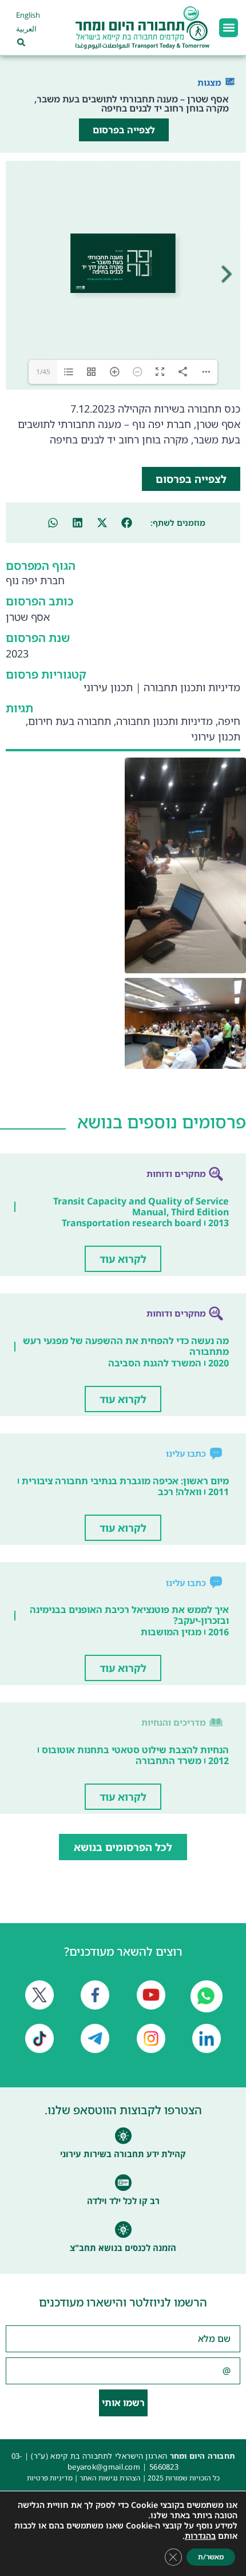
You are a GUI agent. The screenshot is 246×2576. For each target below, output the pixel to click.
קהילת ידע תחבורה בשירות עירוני (123, 2154)
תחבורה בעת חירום (70, 721)
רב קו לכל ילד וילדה (123, 2201)
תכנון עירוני (108, 687)
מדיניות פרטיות (50, 2478)
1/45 (43, 372)
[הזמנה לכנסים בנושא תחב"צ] (123, 2230)
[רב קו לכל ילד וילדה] (123, 2183)
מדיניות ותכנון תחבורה (192, 687)
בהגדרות (200, 2536)
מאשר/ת (211, 2557)
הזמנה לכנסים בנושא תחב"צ (123, 2248)
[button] (229, 28)
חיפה (229, 721)
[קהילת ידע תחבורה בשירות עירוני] (123, 2136)
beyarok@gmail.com (104, 2467)
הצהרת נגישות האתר (110, 2478)
